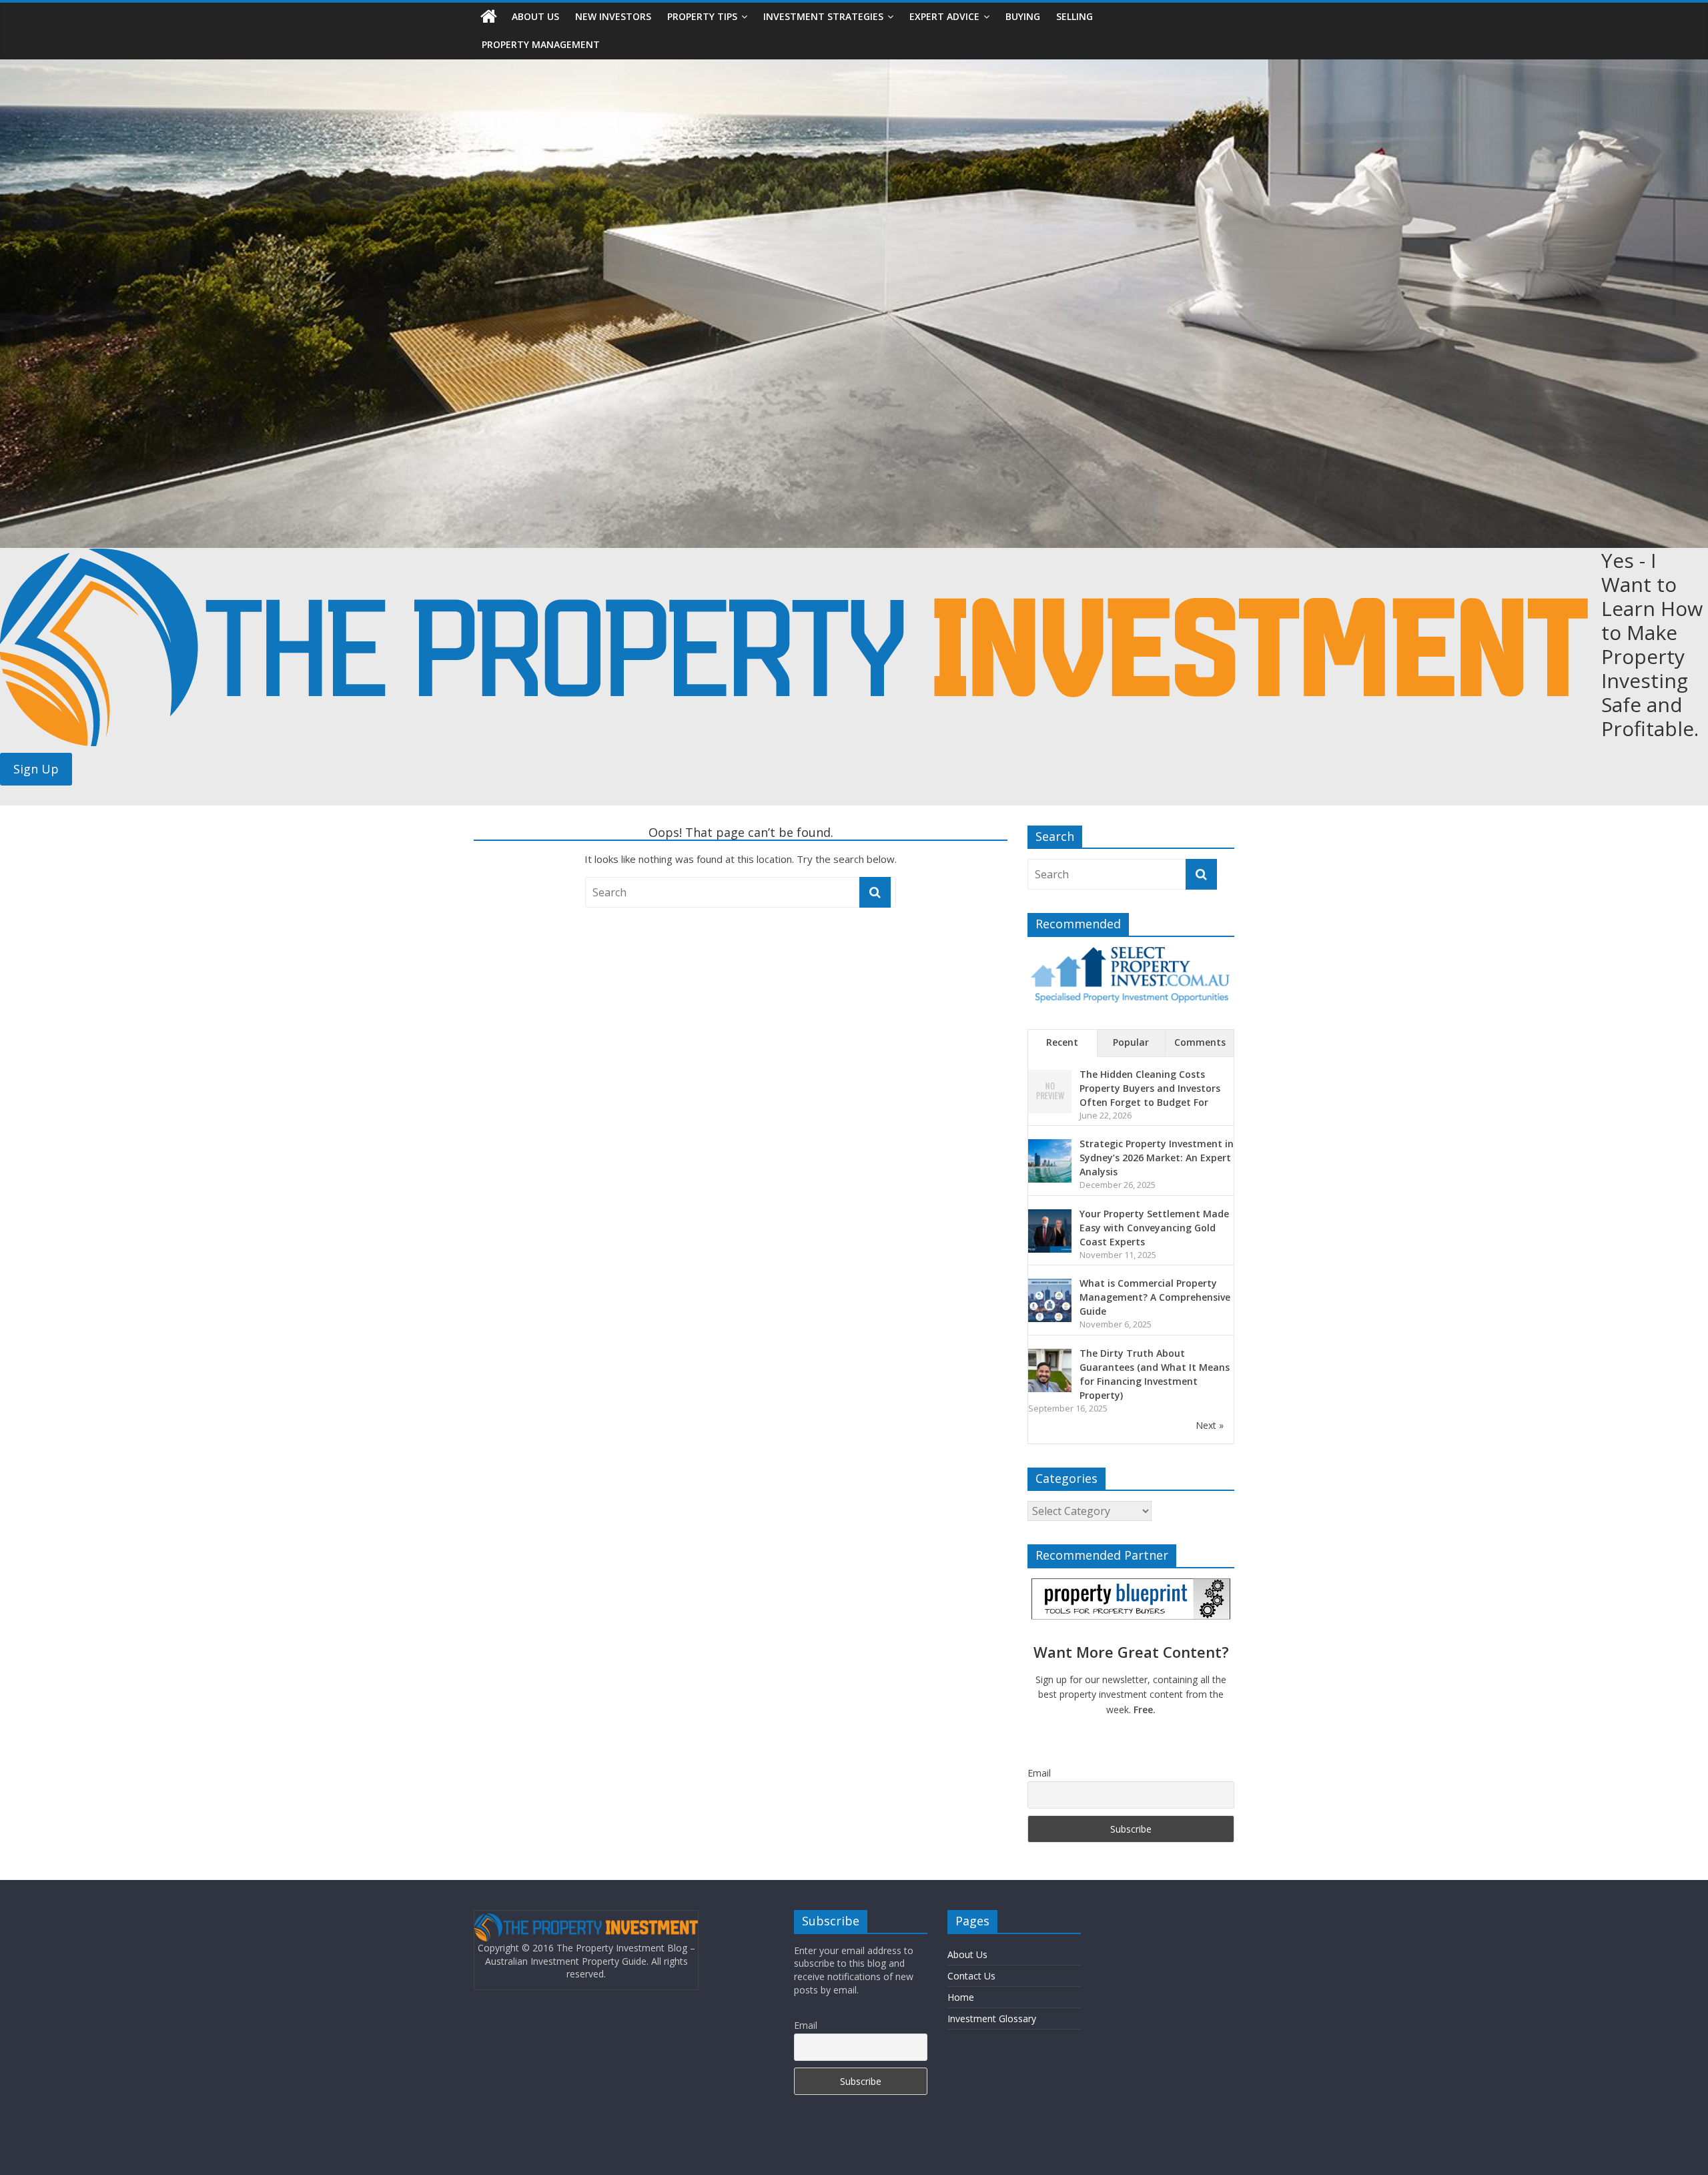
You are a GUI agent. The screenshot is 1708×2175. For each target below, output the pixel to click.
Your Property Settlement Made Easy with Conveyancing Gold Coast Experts (1154, 1228)
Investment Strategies (823, 16)
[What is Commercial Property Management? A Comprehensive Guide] (1050, 1286)
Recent (1062, 1042)
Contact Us (971, 1976)
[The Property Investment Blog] (489, 17)
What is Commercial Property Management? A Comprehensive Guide (1155, 1297)
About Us (535, 16)
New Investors (613, 16)
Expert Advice (944, 16)
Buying (1023, 16)
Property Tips (702, 16)
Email (1039, 1773)
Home (961, 1997)
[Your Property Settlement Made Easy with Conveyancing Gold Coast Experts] (1050, 1216)
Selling (1075, 16)
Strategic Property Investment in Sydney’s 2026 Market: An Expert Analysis (1157, 1158)
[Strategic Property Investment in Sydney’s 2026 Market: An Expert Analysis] (1050, 1146)
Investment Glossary (992, 2018)
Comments (1200, 1042)
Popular (1131, 1042)
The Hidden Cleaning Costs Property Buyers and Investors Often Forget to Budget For (1150, 1088)
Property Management (541, 44)
